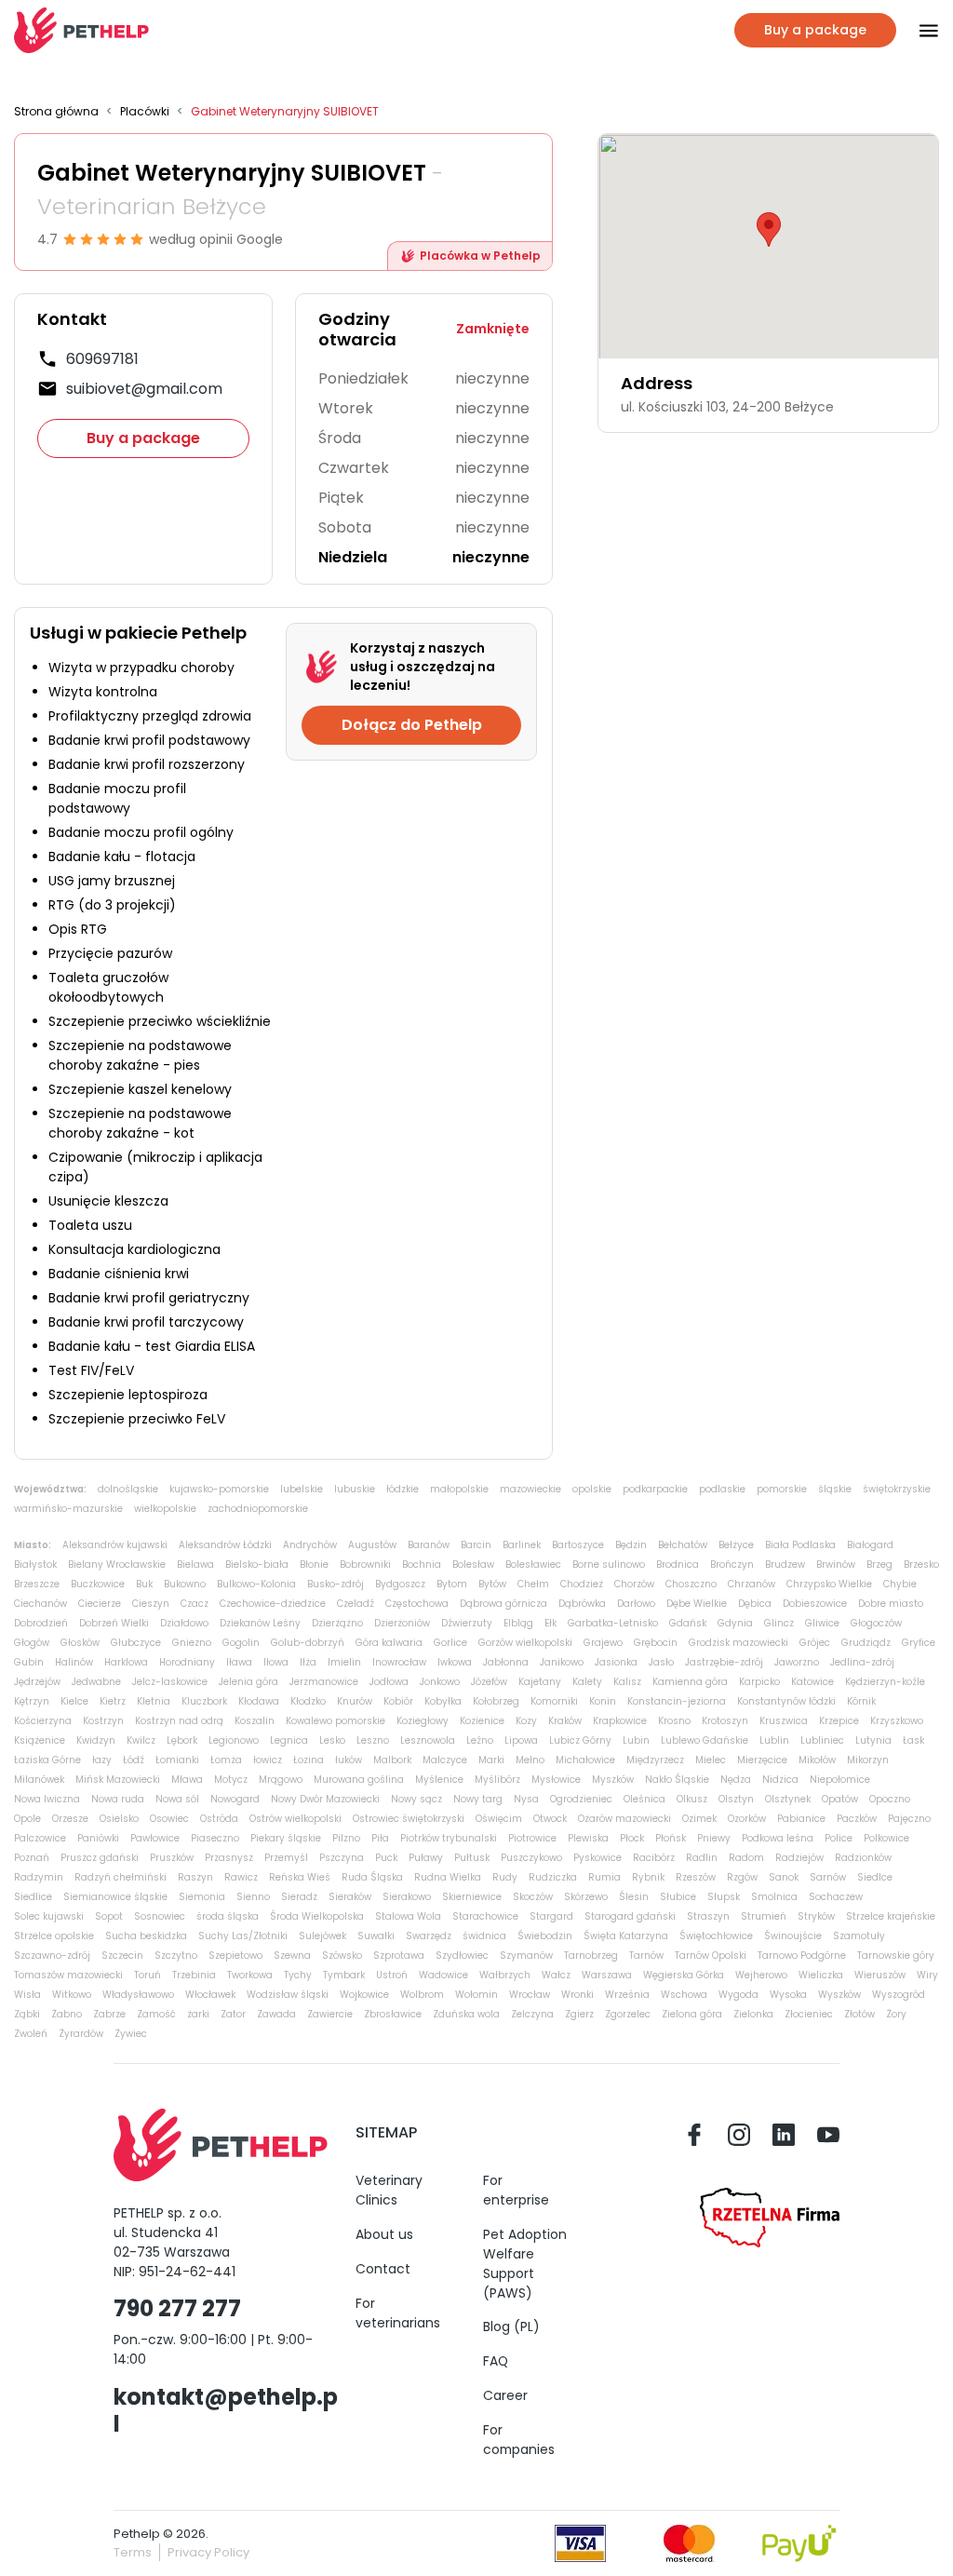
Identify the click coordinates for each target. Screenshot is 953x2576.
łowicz (268, 1760)
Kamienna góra (690, 1682)
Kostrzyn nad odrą (179, 1721)
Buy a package (143, 438)
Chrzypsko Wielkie (829, 1584)
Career (505, 2395)
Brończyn (732, 1564)
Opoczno (890, 1799)
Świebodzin (545, 1936)
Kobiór (398, 1701)
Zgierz (579, 2014)
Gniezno (192, 1643)
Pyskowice (597, 1858)
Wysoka (788, 1995)
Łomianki (177, 1760)
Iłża (308, 1662)
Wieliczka (821, 1975)
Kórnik (861, 1701)
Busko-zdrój (336, 1584)
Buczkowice (98, 1584)
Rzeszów (696, 1877)
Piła (380, 1838)
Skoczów (533, 1897)
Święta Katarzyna (626, 1936)
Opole (27, 1819)
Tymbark (344, 1975)
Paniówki (98, 1838)
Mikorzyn (868, 1760)
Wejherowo (761, 1975)
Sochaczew (836, 1897)
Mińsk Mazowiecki (118, 1780)
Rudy (505, 1877)
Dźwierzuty (467, 1623)
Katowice (812, 1682)
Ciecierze (100, 1604)
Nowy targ (478, 1799)
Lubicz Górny (580, 1740)
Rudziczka (553, 1877)
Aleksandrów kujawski (115, 1545)
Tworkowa (250, 1975)
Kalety (587, 1682)
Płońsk (671, 1838)
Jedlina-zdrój (862, 1662)
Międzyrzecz (655, 1760)
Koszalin (255, 1721)
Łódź (134, 1760)
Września (627, 1995)
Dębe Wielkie (697, 1604)
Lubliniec (822, 1740)
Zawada (276, 2014)
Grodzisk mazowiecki (738, 1643)
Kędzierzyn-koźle (885, 1682)
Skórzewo (586, 1897)
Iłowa (276, 1662)
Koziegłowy (423, 1721)
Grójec (815, 1643)
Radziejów (799, 1858)
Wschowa (684, 1995)
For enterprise (516, 2190)
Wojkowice (364, 1995)
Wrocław (530, 1995)
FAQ (496, 2361)
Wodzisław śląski (288, 1995)
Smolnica (774, 1897)
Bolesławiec (533, 1564)
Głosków (80, 1643)
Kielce (74, 1701)
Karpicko (759, 1682)
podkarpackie (655, 1489)
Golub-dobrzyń (308, 1643)
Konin (603, 1701)
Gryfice (919, 1643)
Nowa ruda (118, 1799)
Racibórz (654, 1858)
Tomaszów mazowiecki (68, 1975)
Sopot (109, 1916)
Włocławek (210, 1995)
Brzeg (879, 1564)
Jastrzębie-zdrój (724, 1662)
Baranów (429, 1545)
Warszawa (607, 1975)
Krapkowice (620, 1721)
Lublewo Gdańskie (705, 1740)
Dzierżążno (337, 1623)
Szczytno (176, 1956)
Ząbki (27, 2014)
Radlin (702, 1858)
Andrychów (310, 1545)
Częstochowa (417, 1604)
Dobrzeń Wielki (114, 1623)
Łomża (226, 1760)
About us (384, 2234)
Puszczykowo (531, 1858)
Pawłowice (155, 1838)
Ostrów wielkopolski (295, 1819)
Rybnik (648, 1877)
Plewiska (588, 1838)
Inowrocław (399, 1662)
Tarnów (646, 1956)
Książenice (40, 1740)
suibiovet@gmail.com (144, 389)
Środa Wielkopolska (317, 1916)
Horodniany (187, 1662)
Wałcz (556, 1975)
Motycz (231, 1780)
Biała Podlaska (800, 1545)
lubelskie (302, 1489)
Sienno (253, 1897)
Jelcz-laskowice (170, 1682)
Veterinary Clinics (389, 2190)
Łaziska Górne (47, 1760)
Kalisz (627, 1682)
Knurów (355, 1701)
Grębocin (656, 1643)
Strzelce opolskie (54, 1936)
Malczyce (445, 1760)
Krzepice (839, 1721)
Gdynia (735, 1623)
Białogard (870, 1545)
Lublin (774, 1740)
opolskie (592, 1489)
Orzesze (70, 1819)
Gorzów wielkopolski (525, 1643)
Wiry (927, 1975)
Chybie (900, 1584)
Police (839, 1838)
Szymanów (526, 1956)
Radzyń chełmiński (121, 1877)
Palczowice (40, 1838)
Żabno (67, 2014)
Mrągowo (281, 1780)
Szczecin (122, 1956)
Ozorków (747, 1819)
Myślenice (439, 1780)
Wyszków (839, 1995)
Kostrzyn (103, 1721)
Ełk (550, 1623)
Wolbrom (422, 1995)
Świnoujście (793, 1936)
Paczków (857, 1819)
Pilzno (346, 1838)
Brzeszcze (37, 1584)
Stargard (551, 1916)
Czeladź (356, 1604)
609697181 (102, 359)
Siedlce (875, 1877)
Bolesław (473, 1564)
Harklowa (126, 1662)
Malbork (392, 1760)
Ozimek (699, 1819)
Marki (491, 1760)
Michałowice (585, 1760)
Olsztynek (788, 1799)
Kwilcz (141, 1740)
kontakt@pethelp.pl (226, 2410)
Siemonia (202, 1897)
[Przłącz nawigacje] (918, 31)
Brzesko (921, 1564)
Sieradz (299, 1897)
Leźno (480, 1740)
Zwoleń (31, 2034)
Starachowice (485, 1916)
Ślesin (634, 1897)
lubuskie (355, 1489)
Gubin (29, 1662)
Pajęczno (909, 1819)
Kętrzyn (32, 1701)
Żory (896, 2014)
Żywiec (131, 2034)
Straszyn (708, 1916)
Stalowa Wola (408, 1916)
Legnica (289, 1740)
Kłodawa (259, 1701)
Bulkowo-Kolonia (256, 1584)
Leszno (373, 1740)
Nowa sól (177, 1799)
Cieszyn (151, 1604)
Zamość (156, 2014)
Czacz (195, 1604)
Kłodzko (308, 1701)
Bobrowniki (365, 1564)
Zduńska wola (466, 2014)
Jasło (661, 1662)
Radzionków (863, 1858)
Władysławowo (138, 1995)
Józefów (489, 1682)
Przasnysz (229, 1858)
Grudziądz (866, 1643)
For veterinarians (398, 2313)
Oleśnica (644, 1799)
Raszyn (195, 1877)
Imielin (344, 1662)
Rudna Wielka (448, 1877)
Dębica (755, 1604)
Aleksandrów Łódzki (225, 1545)
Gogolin (241, 1643)
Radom (746, 1858)
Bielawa (195, 1564)
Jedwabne (96, 1682)
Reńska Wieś (300, 1877)
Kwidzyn (96, 1740)
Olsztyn (736, 1799)
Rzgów (742, 1877)
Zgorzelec (628, 2014)
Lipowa (521, 1740)
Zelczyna (532, 2014)
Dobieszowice (815, 1604)
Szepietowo (235, 1956)
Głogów (32, 1643)
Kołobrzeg (496, 1701)
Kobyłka (443, 1701)
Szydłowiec (462, 1956)
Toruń (148, 1975)
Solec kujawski (49, 1916)
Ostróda (219, 1819)
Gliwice (822, 1623)
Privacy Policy (208, 2552)
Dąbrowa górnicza (503, 1604)
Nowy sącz (416, 1799)
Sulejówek (322, 1936)
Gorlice (450, 1643)
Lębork (182, 1740)
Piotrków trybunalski (449, 1838)
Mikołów (817, 1760)
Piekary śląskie (286, 1838)
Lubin (636, 1740)
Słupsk (724, 1897)
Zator (233, 2014)
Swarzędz (429, 1936)
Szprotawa (399, 1956)
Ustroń (392, 1975)
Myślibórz (497, 1780)
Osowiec (169, 1819)
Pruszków (172, 1858)
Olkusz (692, 1799)
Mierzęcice (762, 1760)
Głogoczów (876, 1623)
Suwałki (376, 1936)
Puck (386, 1858)
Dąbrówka (582, 1604)
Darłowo (636, 1604)
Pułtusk (472, 1858)
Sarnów (828, 1877)
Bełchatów (683, 1545)
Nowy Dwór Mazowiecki (325, 1799)
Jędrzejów (37, 1682)
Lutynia (873, 1740)
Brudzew (785, 1564)
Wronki (577, 1995)
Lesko (332, 1740)
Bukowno (185, 1584)
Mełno (530, 1760)
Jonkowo (440, 1682)
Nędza (736, 1780)
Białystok (35, 1564)
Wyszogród (899, 1995)
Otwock (550, 1819)
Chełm (533, 1584)
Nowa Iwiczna (47, 1799)
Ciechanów (40, 1604)
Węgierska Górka (684, 1975)
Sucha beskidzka (146, 1936)
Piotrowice (532, 1838)
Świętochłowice (716, 1936)
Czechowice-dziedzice (273, 1604)
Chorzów (634, 1584)
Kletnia (154, 1701)
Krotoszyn (725, 1721)
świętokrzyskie (897, 1489)
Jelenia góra (248, 1682)
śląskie (835, 1489)
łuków (349, 1760)
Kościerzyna (43, 1721)
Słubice (678, 1897)
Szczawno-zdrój (52, 1956)
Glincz (779, 1623)
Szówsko (342, 1956)
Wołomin (476, 1995)
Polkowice (886, 1838)
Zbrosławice (393, 2014)
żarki (198, 2014)
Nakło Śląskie (677, 1780)
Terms (133, 2552)
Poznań (32, 1858)
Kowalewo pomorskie (336, 1721)
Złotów (859, 2014)
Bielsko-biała (257, 1564)
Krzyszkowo (897, 1721)
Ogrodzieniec (581, 1799)
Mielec (711, 1760)
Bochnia (422, 1564)
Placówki (145, 112)
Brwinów (836, 1564)
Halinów (74, 1662)
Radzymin (39, 1877)
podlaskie (722, 1489)
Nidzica (780, 1780)
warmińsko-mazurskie (68, 1509)
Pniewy (714, 1838)
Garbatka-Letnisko (613, 1623)
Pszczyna (342, 1858)
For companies (519, 2440)
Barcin (476, 1545)
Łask (913, 1740)
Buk (144, 1584)
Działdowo (184, 1623)
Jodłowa (389, 1682)
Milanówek (39, 1780)
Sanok (784, 1877)
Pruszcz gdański (100, 1858)
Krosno (674, 1721)
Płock (632, 1838)
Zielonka (753, 2014)
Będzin (631, 1545)
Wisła (27, 1995)
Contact (383, 2269)
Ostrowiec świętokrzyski (409, 1819)
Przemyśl (286, 1858)
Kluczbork (204, 1701)
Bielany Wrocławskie (117, 1564)
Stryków (816, 1916)
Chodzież (582, 1584)
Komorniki (554, 1701)
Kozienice (482, 1721)
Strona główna (56, 112)
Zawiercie (330, 2014)
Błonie (314, 1564)
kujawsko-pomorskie (219, 1489)
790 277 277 (177, 2308)
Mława (187, 1780)
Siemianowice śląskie (115, 1897)
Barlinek (522, 1545)
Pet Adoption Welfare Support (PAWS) (525, 2264)
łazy (102, 1760)
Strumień (764, 1916)
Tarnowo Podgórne (802, 1956)
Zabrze (109, 2014)
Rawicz (241, 1877)
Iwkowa (455, 1662)
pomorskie (782, 1489)
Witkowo (72, 1995)
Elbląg (518, 1623)
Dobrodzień (41, 1623)
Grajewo (603, 1643)
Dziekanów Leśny (260, 1623)
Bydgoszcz (400, 1584)
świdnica (484, 1936)
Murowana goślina (359, 1780)
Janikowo (562, 1662)
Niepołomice (840, 1780)
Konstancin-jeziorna (677, 1701)
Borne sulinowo (609, 1564)
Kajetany (540, 1682)
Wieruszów (880, 1975)
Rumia (604, 1877)
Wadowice (443, 1975)
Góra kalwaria (389, 1643)
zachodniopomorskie (258, 1509)
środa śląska (228, 1916)
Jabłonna (506, 1662)
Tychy (298, 1975)
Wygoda (738, 1995)
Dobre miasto (891, 1604)
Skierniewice (472, 1897)
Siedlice (33, 1897)
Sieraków (350, 1897)
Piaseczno (215, 1838)
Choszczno (691, 1584)
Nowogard (235, 1799)
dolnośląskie (128, 1489)
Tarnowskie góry (896, 1956)
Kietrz (113, 1701)
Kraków (565, 1721)
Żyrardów (81, 2034)
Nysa (526, 1799)
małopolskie (459, 1489)
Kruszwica (784, 1721)
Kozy (526, 1721)
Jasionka (616, 1662)
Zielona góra (692, 2014)
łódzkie (403, 1489)
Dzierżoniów (402, 1623)
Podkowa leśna (778, 1838)
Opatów (840, 1799)
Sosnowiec (160, 1916)
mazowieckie (530, 1489)
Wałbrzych (505, 1975)
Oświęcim (499, 1819)
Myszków (613, 1780)
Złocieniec (809, 2014)
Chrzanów (752, 1584)
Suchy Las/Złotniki (243, 1936)
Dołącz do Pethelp (412, 725)
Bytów (492, 1584)
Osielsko (119, 1819)
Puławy (426, 1858)
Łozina (309, 1760)
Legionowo (234, 1740)
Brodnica (678, 1564)
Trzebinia (194, 1975)
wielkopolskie (165, 1509)
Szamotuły (859, 1936)
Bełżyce (736, 1545)
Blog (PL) (511, 2326)
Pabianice (801, 1819)
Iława (239, 1662)
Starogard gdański (630, 1916)
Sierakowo (407, 1897)
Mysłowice (556, 1780)
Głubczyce (136, 1643)
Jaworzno (797, 1662)
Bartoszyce (578, 1545)
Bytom (452, 1584)
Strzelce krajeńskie (891, 1916)
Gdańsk (688, 1623)
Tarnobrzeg (591, 1956)
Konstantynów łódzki (786, 1701)
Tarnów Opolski (711, 1956)
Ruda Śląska (372, 1877)
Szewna (292, 1956)
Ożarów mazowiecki (624, 1819)
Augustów (372, 1545)
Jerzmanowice (324, 1682)
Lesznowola (428, 1740)
